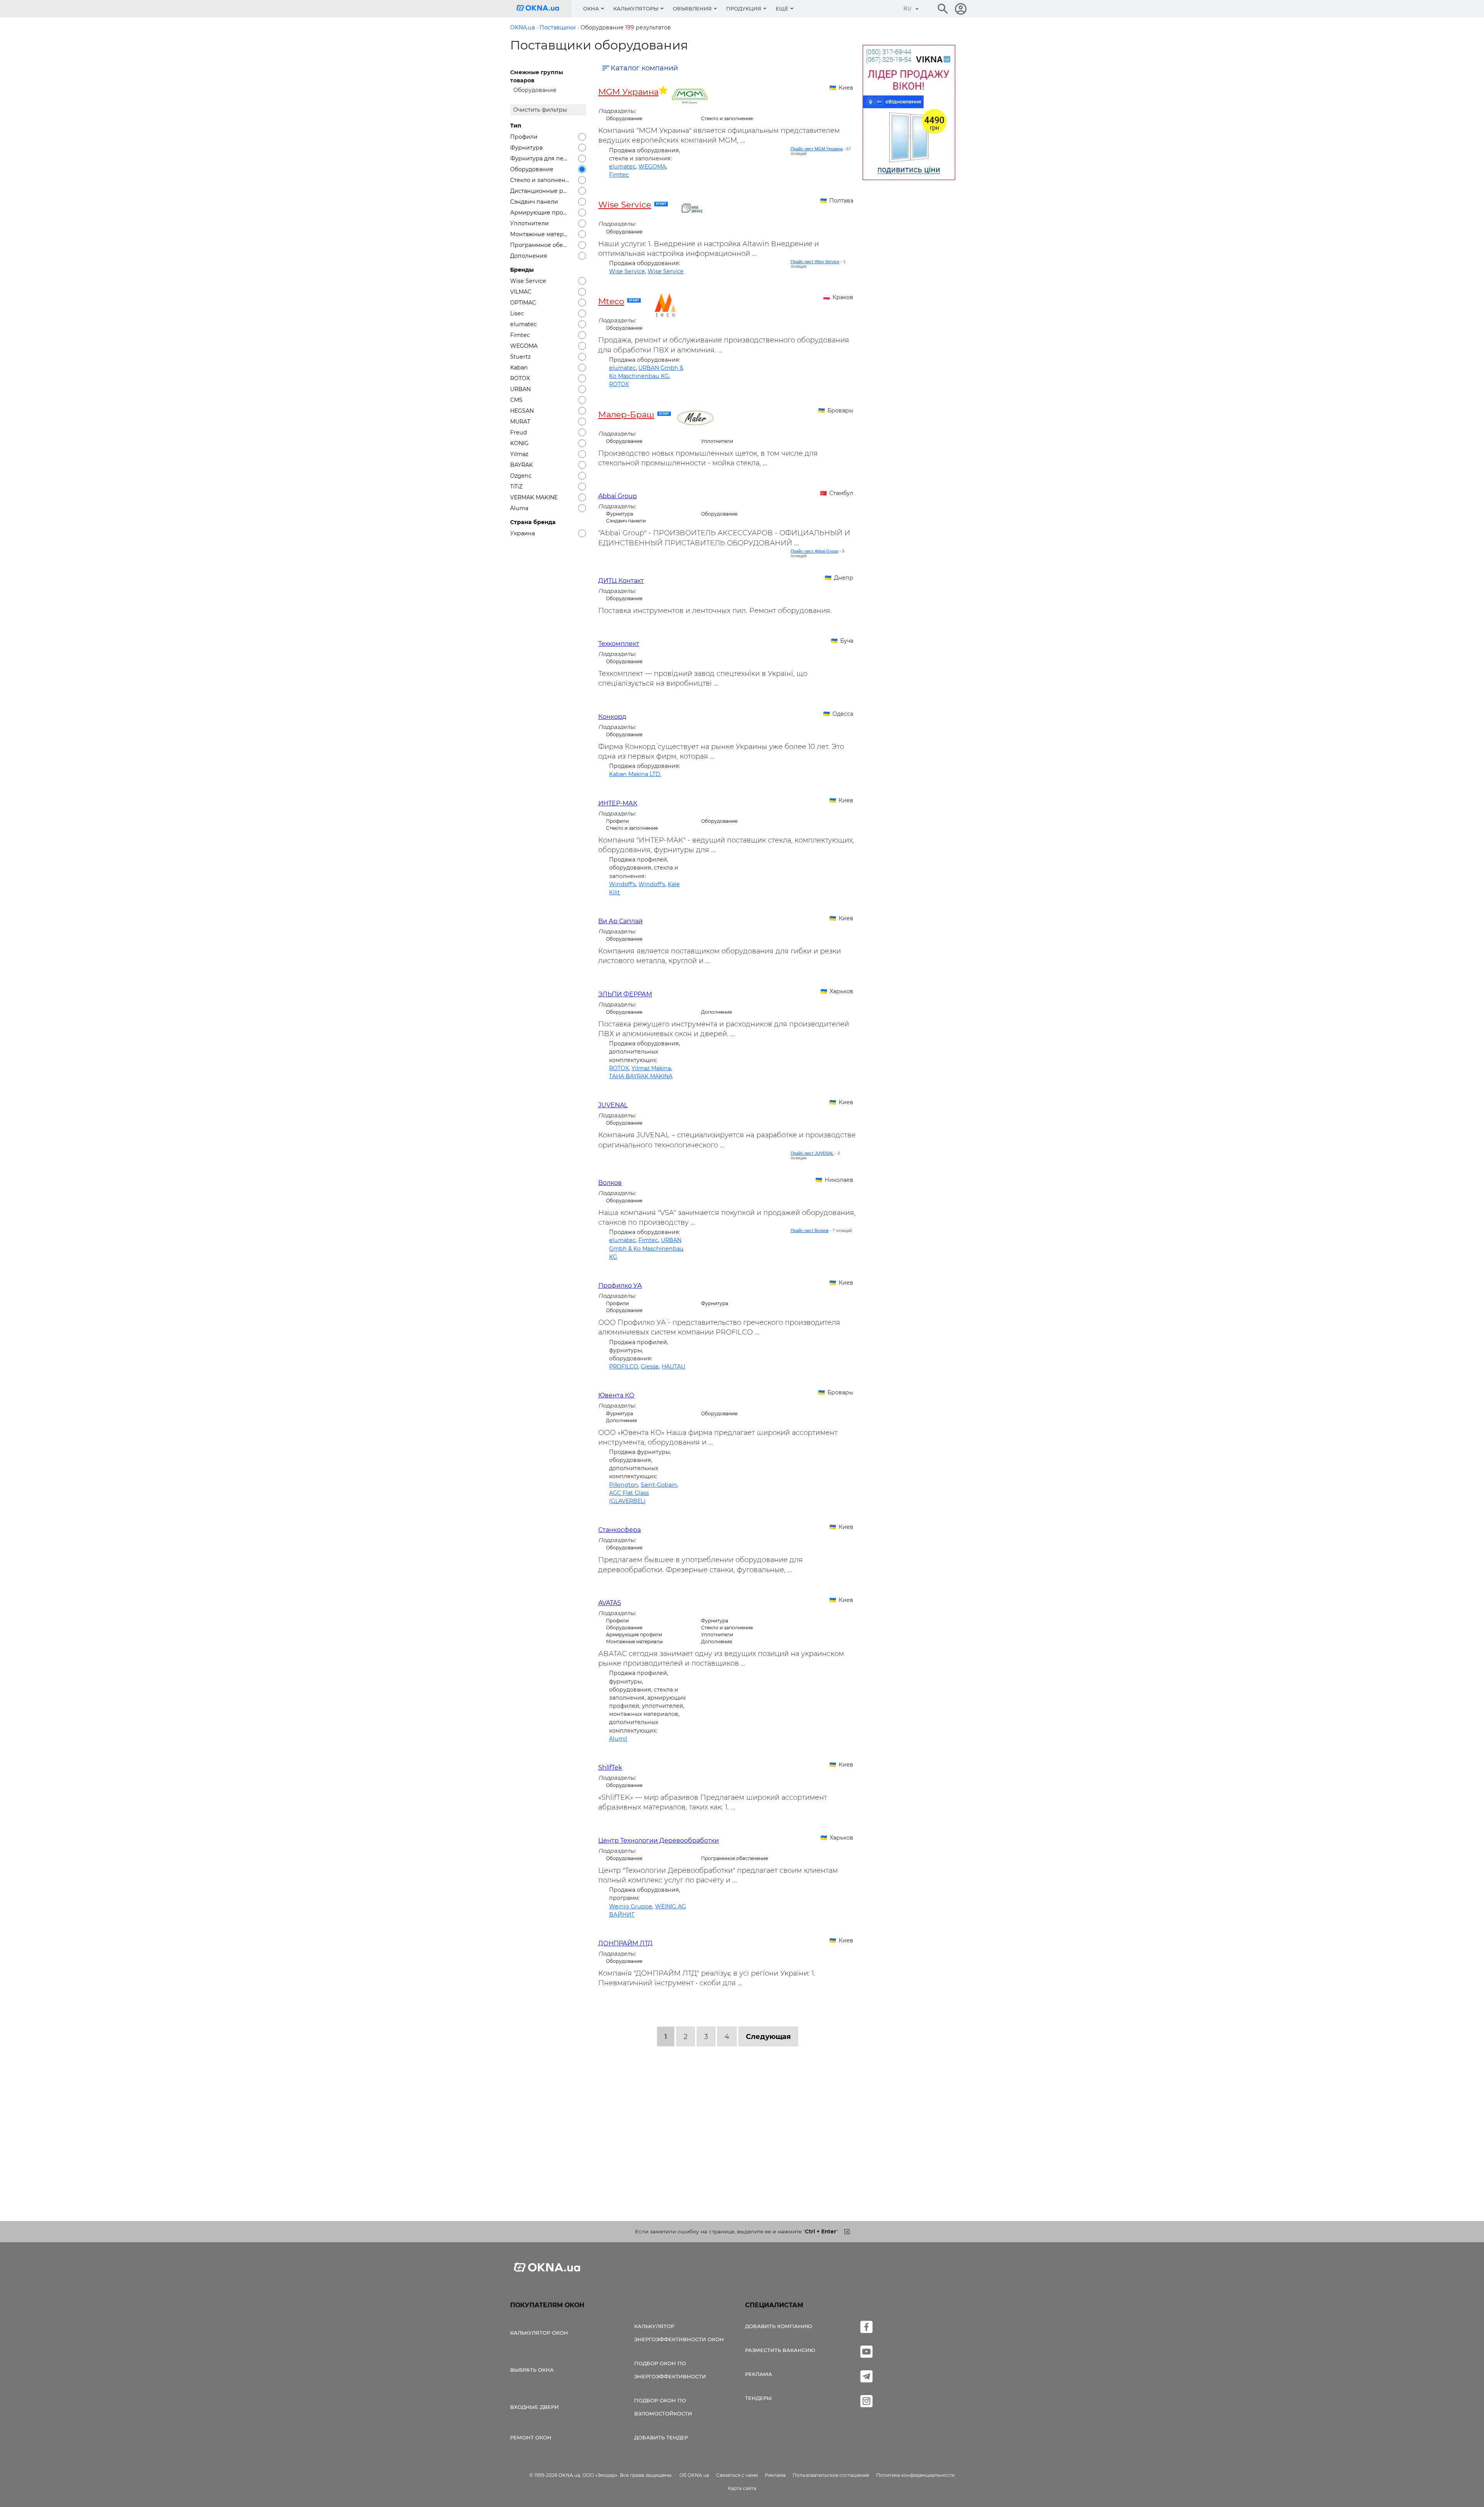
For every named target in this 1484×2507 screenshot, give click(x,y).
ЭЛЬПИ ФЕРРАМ (625, 994)
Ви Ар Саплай (620, 921)
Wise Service (625, 204)
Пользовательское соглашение (831, 2475)
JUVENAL (613, 1105)
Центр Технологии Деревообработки (659, 1841)
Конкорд (612, 717)
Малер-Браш (626, 414)
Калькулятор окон (539, 2333)
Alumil (618, 1739)
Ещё (782, 9)
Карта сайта (742, 2488)
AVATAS (610, 1603)
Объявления (692, 9)
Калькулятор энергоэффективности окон (679, 2333)
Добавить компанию (779, 2326)
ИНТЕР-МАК (618, 803)
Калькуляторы (636, 9)
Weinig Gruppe (631, 1906)
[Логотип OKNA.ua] (544, 9)
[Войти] (961, 9)
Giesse (650, 1367)
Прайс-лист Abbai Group (814, 551)
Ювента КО (616, 1395)
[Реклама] (909, 114)
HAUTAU (673, 1367)
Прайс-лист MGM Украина (817, 149)
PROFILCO (624, 1367)
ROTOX (619, 384)
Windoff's (622, 884)
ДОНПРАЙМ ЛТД (625, 1943)
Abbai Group (618, 496)
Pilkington (624, 1485)
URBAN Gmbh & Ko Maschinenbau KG (646, 1248)
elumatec (622, 167)
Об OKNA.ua (694, 2475)
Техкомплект (619, 644)
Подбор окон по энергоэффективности (670, 2370)
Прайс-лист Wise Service (815, 262)
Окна (591, 9)
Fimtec (619, 175)
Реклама (759, 2374)
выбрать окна (532, 2370)
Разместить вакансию (780, 2350)
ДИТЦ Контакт (621, 581)
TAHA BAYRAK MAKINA (641, 1076)
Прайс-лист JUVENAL (812, 1153)
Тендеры (758, 2398)
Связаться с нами (737, 2475)
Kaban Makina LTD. (635, 774)
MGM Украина (628, 92)
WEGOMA (652, 167)
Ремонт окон (531, 2437)
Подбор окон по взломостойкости (663, 2407)
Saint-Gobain (659, 1485)
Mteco (611, 301)
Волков (610, 1183)
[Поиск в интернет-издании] (943, 9)
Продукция (744, 9)
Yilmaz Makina (651, 1068)
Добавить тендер (661, 2437)
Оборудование (535, 90)
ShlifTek (610, 1767)
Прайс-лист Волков (810, 1231)
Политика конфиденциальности (915, 2475)
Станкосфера (619, 1530)
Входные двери (534, 2407)
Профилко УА (620, 1286)
